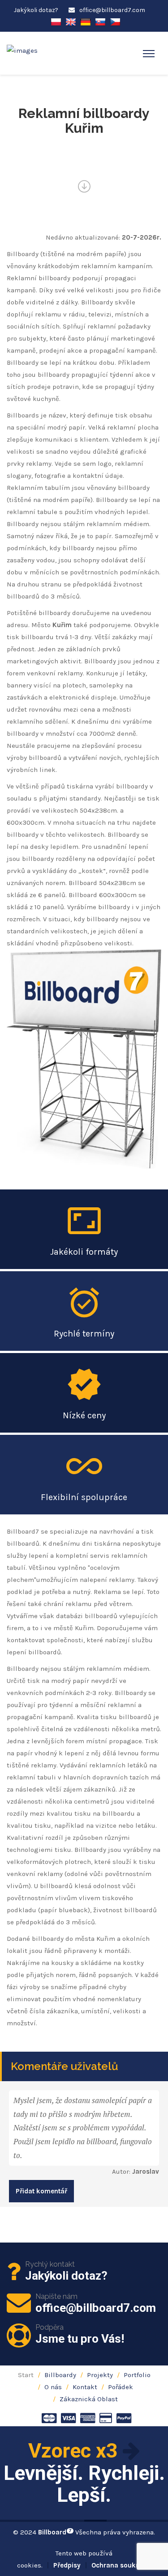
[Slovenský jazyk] (100, 21)
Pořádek (121, 2387)
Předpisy (67, 2565)
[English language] (71, 21)
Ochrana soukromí (121, 2565)
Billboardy (60, 2375)
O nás (53, 2387)
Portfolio (137, 2375)
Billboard (55, 2532)
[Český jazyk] (115, 21)
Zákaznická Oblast (89, 2399)
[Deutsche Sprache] (86, 21)
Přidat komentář (41, 2191)
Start (26, 2375)
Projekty (100, 2375)
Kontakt (85, 2387)
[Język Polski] (56, 21)
